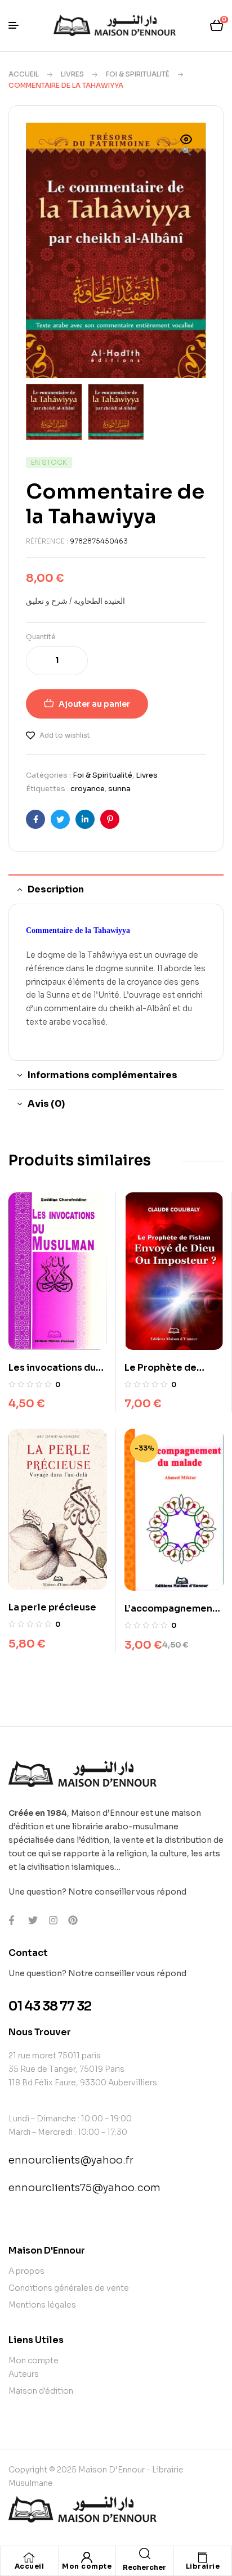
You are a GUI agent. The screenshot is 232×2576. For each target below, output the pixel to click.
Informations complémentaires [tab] (102, 1075)
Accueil (24, 74)
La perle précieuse (52, 1607)
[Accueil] (29, 2557)
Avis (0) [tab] (46, 1104)
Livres (72, 74)
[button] (186, 146)
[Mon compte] (87, 2557)
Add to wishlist (65, 735)
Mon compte (87, 2566)
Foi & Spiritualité (138, 74)
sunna (119, 789)
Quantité (41, 637)
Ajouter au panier (94, 704)
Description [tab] (56, 889)
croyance (88, 789)
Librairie (203, 2566)
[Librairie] (203, 2557)
